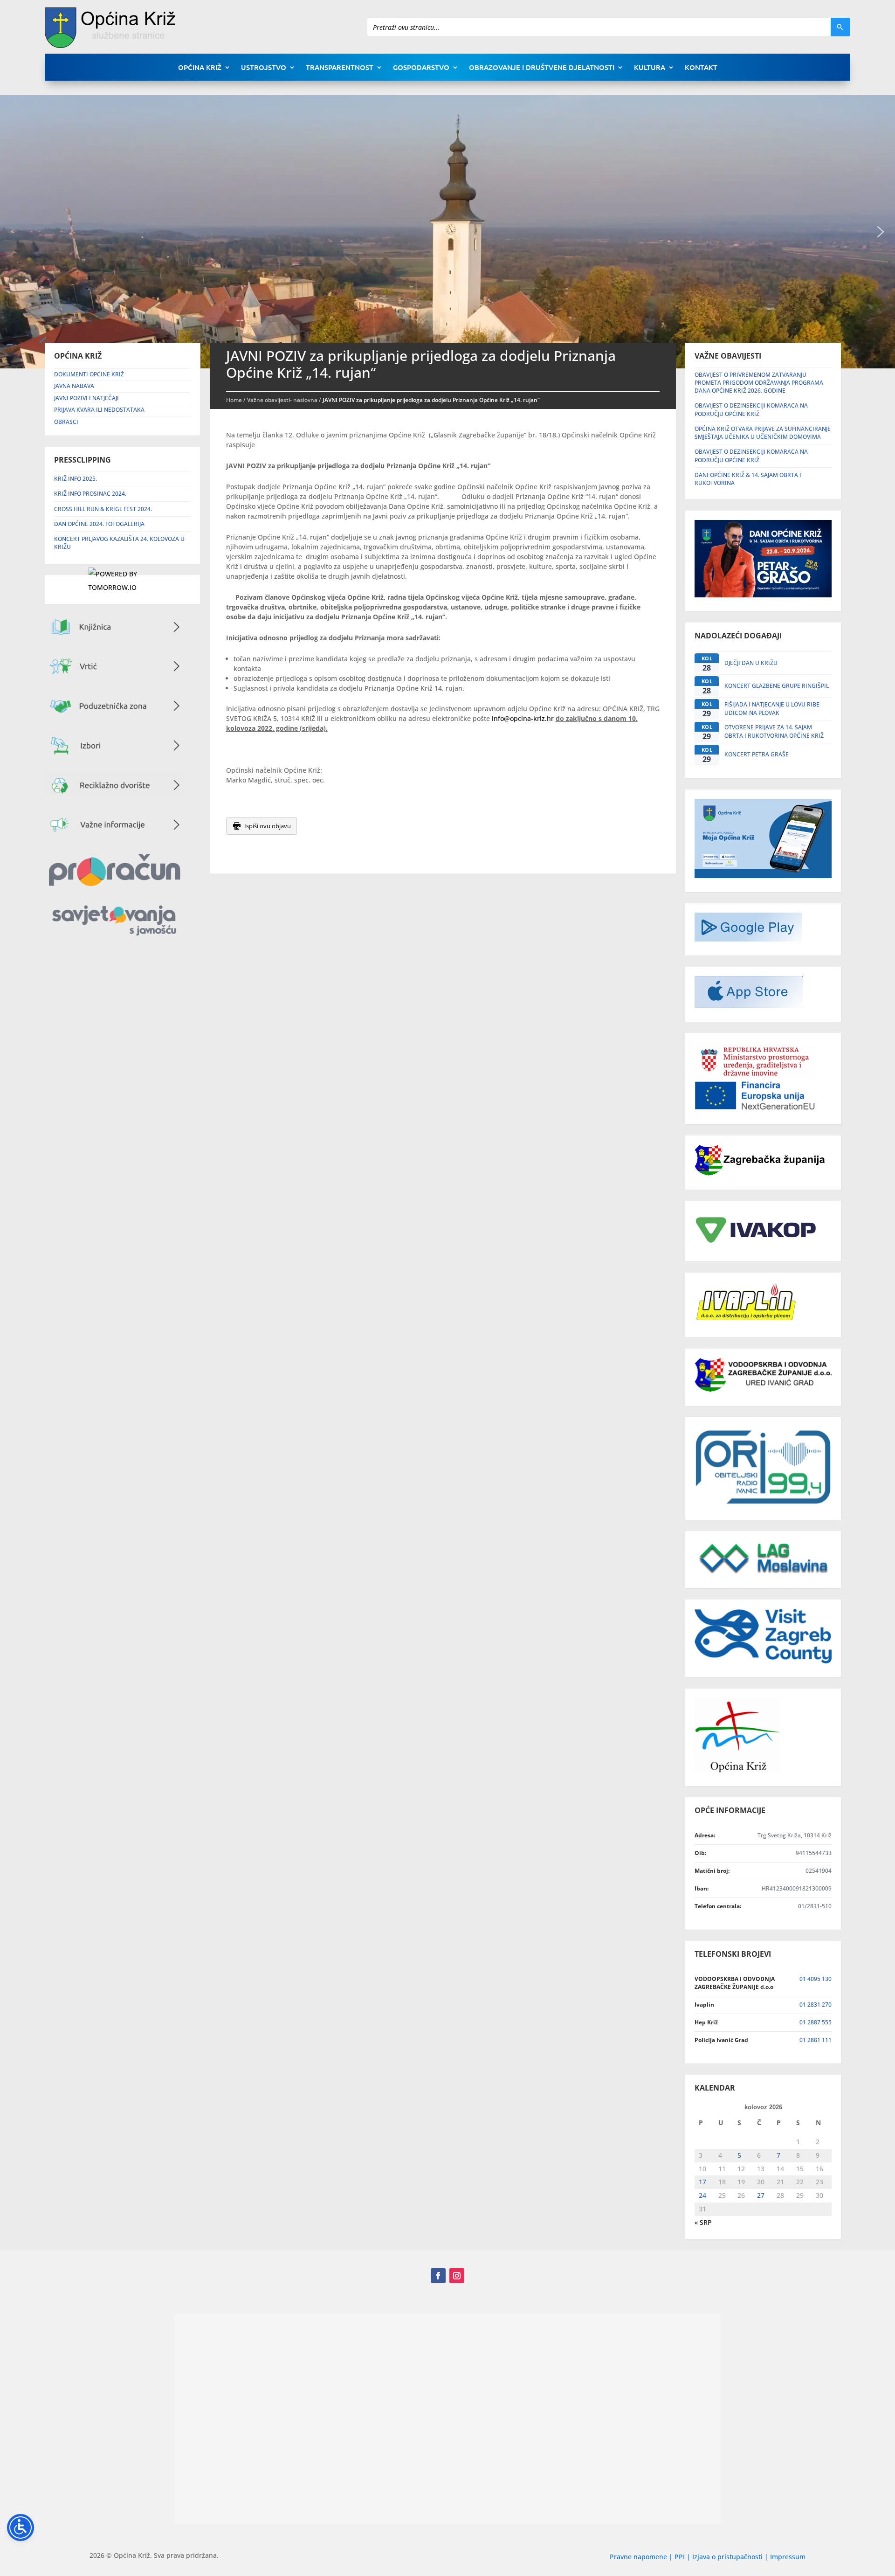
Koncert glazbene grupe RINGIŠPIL (777, 686)
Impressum (788, 2557)
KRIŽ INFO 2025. (76, 479)
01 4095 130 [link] (816, 1979)
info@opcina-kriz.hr (523, 718)
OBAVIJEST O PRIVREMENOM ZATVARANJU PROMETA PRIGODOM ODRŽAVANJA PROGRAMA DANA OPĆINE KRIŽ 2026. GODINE (759, 383)
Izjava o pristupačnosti (728, 2557)
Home (234, 400)
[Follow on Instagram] (457, 2276)
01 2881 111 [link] (816, 2040)
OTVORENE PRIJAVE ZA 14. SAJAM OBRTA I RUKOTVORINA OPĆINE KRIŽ (774, 731)
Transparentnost (340, 68)
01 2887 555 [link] (816, 2022)
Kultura (650, 68)
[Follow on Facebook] (438, 2276)
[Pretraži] (840, 27)
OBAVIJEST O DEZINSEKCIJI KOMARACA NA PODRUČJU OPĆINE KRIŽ (751, 409)
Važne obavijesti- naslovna (282, 400)
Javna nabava (74, 386)
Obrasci (66, 422)
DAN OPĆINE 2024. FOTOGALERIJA (99, 524)
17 (702, 2182)
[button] (881, 232)
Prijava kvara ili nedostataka (99, 410)
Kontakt (701, 68)
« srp (703, 2222)
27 (761, 2195)
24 (702, 2195)
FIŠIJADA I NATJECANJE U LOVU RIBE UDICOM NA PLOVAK (772, 708)
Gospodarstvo (421, 68)
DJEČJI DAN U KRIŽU (751, 663)
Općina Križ (200, 68)
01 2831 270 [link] (816, 2005)
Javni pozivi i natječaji (86, 398)
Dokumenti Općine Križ (89, 374)
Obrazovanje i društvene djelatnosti (542, 68)
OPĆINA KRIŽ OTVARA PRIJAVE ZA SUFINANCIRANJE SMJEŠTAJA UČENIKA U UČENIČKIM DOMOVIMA (763, 433)
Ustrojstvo (264, 68)
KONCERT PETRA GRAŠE (757, 754)
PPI (680, 2557)
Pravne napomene (638, 2557)
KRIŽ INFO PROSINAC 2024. (90, 494)
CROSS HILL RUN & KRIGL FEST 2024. (103, 509)
